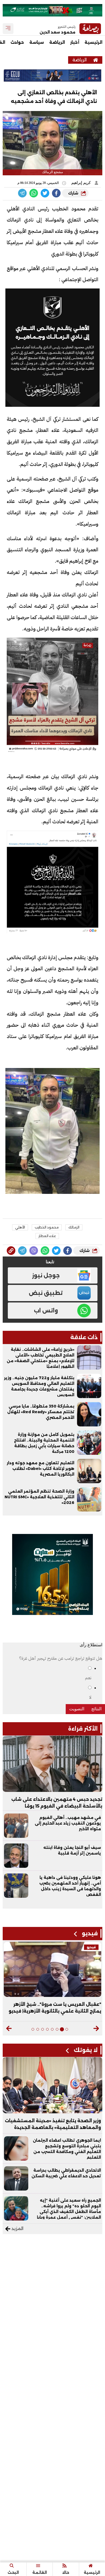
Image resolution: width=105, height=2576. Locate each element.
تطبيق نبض (46, 1293)
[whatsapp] (11, 1251)
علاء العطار (47, 1236)
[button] (96, 2028)
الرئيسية (93, 42)
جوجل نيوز (46, 1275)
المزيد (17, 2229)
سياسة (37, 42)
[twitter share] (45, 193)
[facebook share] (56, 193)
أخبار (75, 42)
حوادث (17, 42)
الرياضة (57, 42)
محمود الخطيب (47, 1227)
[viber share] (22, 193)
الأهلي (20, 1227)
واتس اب (46, 1311)
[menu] (8, 29)
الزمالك (74, 1227)
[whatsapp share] (34, 193)
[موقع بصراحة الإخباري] (96, 60)
